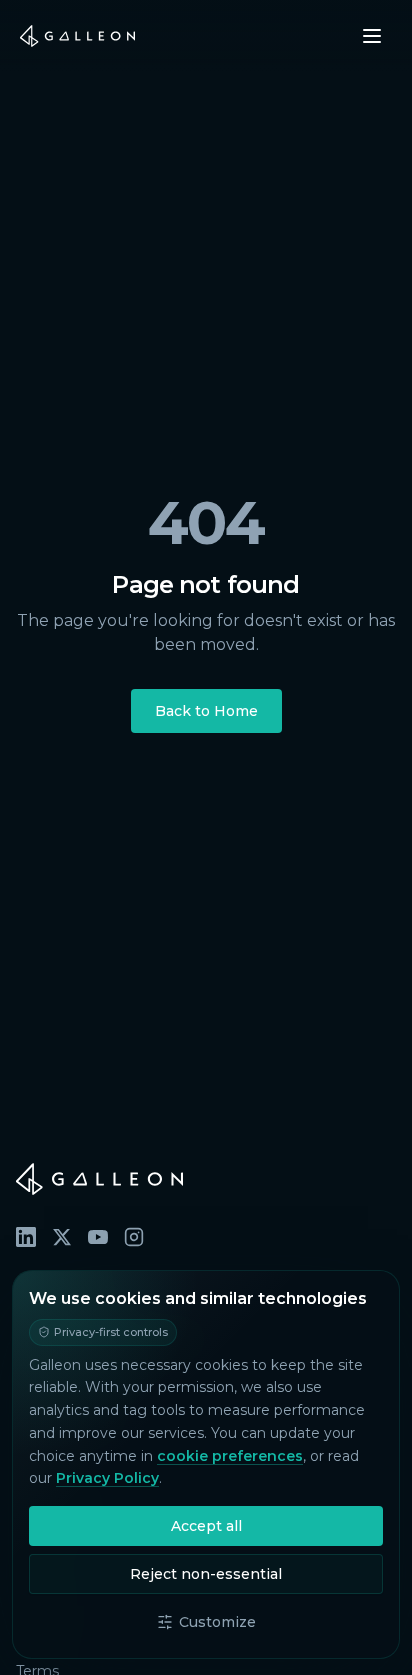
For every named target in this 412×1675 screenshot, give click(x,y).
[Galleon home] (77, 36)
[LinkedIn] (26, 1237)
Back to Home (206, 711)
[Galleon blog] (206, 1179)
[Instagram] (134, 1237)
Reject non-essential (206, 1574)
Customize (217, 1622)
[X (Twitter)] (62, 1237)
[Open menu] (372, 36)
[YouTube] (98, 1237)
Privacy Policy (107, 1478)
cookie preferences (230, 1456)
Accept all (206, 1526)
